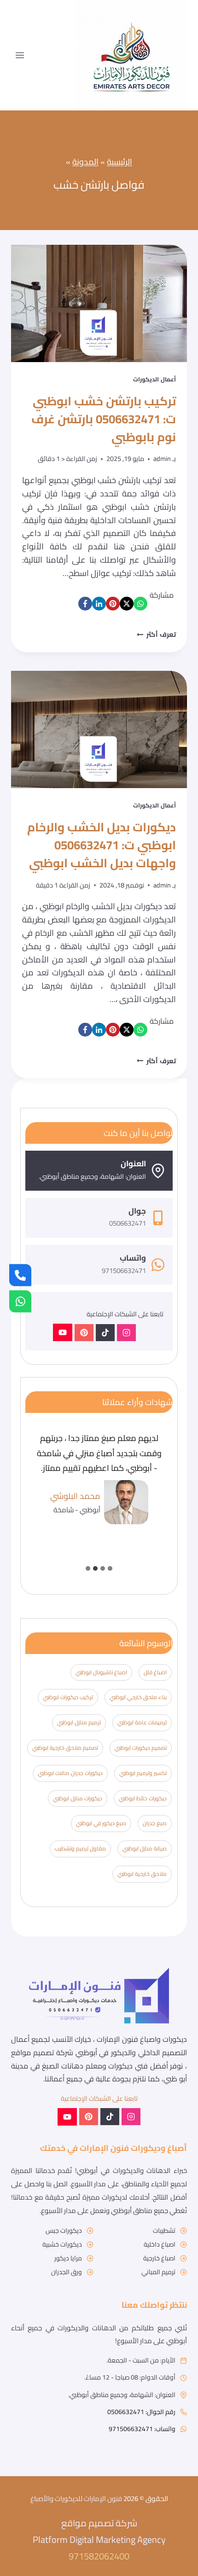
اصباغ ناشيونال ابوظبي (101, 1672)
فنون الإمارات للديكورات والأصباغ (76, 2498)
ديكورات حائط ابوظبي (143, 1798)
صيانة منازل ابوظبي (145, 1848)
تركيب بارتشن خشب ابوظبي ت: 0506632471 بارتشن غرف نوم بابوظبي (104, 419)
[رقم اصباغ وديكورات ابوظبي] (20, 1275)
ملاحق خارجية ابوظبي (142, 1874)
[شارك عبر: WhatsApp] (140, 604)
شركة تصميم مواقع (42, 2052)
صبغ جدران (155, 1823)
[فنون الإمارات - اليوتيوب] (63, 1332)
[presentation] (99, 303)
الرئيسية (119, 162)
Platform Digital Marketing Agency (99, 2539)
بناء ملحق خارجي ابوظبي (138, 1697)
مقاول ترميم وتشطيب (80, 1848)
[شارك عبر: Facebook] (85, 604)
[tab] (110, 1568)
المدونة (85, 162)
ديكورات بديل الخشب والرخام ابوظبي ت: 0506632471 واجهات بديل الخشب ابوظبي (102, 845)
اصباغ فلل (155, 1672)
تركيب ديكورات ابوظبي (68, 1697)
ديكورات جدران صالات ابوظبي (70, 1773)
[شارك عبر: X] (127, 604)
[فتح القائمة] (20, 55)
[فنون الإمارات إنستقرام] (126, 1333)
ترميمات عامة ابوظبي (142, 1722)
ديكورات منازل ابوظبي (78, 1798)
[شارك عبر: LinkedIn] (99, 604)
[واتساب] (20, 1301)
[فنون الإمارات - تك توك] (105, 1333)
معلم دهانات (82, 2066)
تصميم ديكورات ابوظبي (141, 1748)
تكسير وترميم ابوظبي (143, 1773)
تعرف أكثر (156, 634)
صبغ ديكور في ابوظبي (101, 1823)
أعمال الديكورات (154, 379)
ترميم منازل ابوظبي (79, 1722)
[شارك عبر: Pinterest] (113, 604)
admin (162, 458)
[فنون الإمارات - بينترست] (84, 1333)
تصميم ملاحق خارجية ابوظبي (65, 1748)
